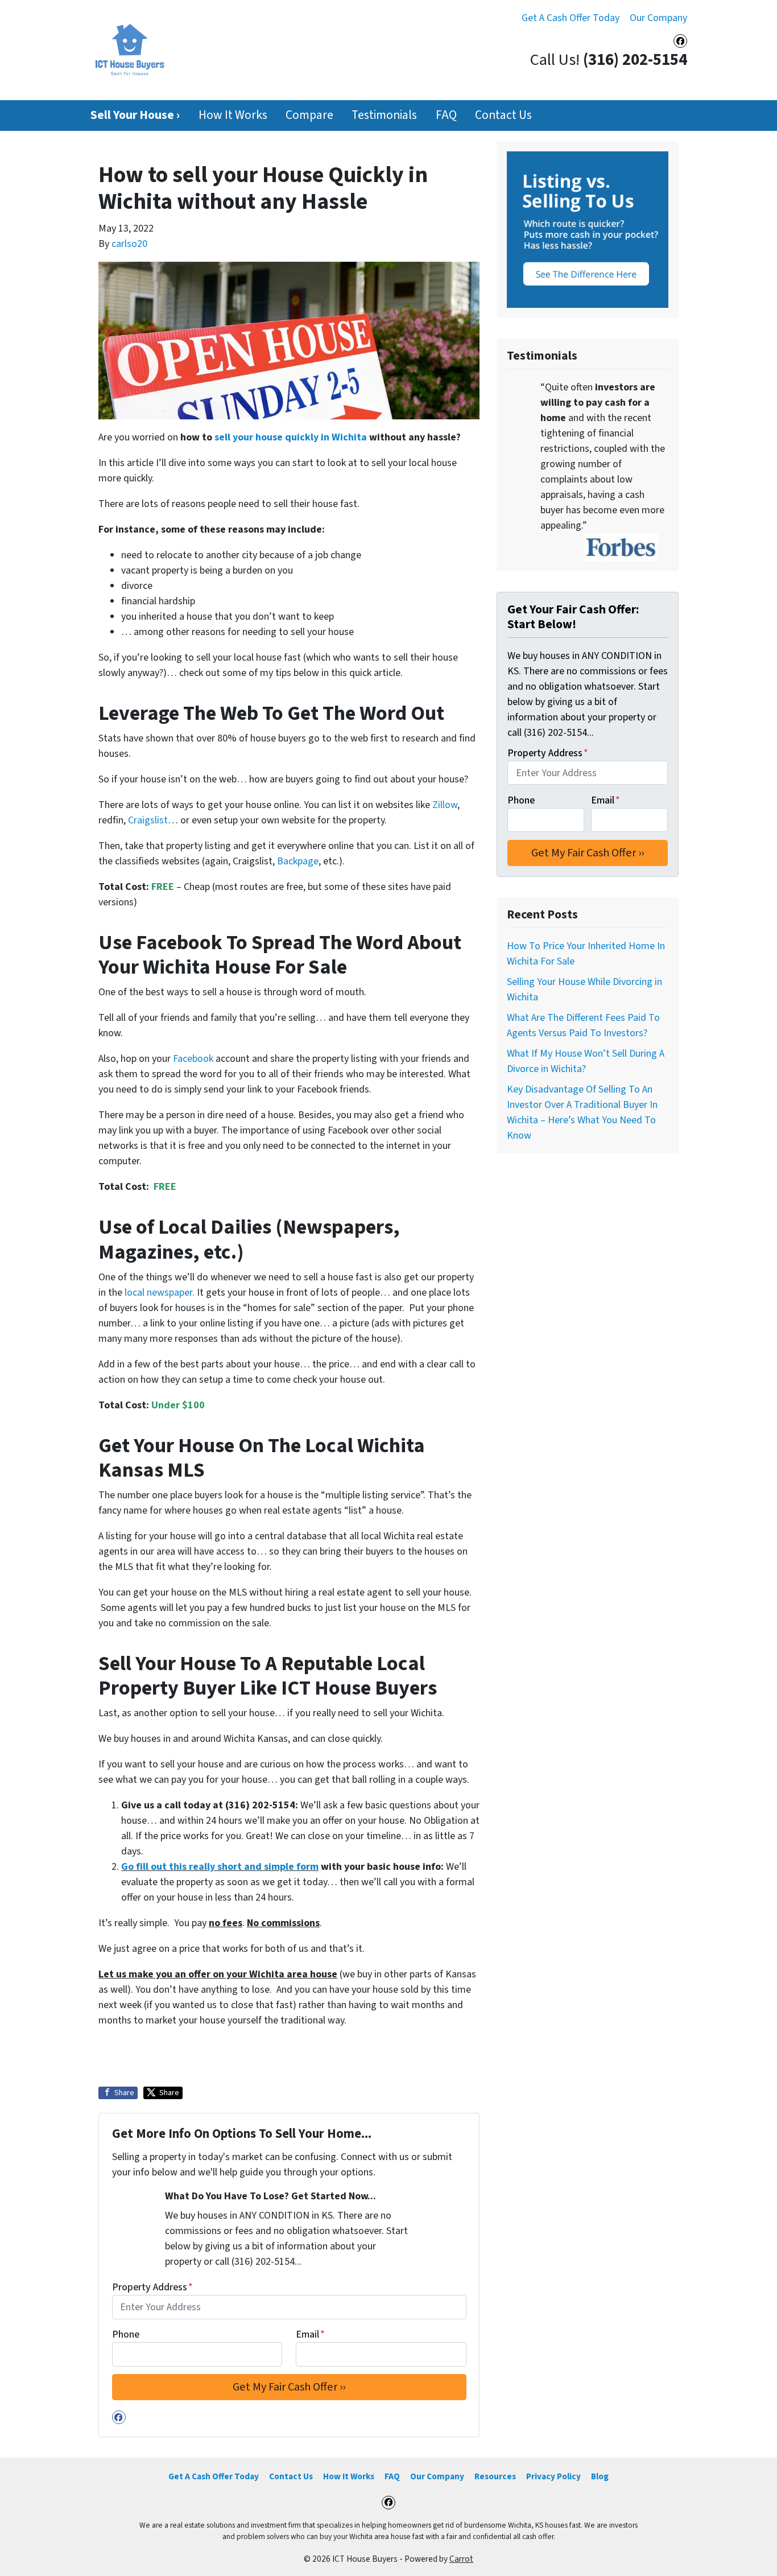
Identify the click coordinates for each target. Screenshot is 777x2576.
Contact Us (503, 115)
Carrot (461, 2559)
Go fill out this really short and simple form (220, 1867)
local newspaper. (160, 1293)
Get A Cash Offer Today (571, 18)
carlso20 (129, 244)
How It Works (233, 115)
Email (310, 2334)
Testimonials (384, 115)
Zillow (445, 805)
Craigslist (148, 820)
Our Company (658, 18)
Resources (495, 2476)
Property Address (152, 2287)
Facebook (193, 1059)
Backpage (298, 861)
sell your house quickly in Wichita (291, 437)
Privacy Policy (553, 2476)
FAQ (446, 115)
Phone (126, 2334)
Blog (600, 2476)
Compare (309, 115)
